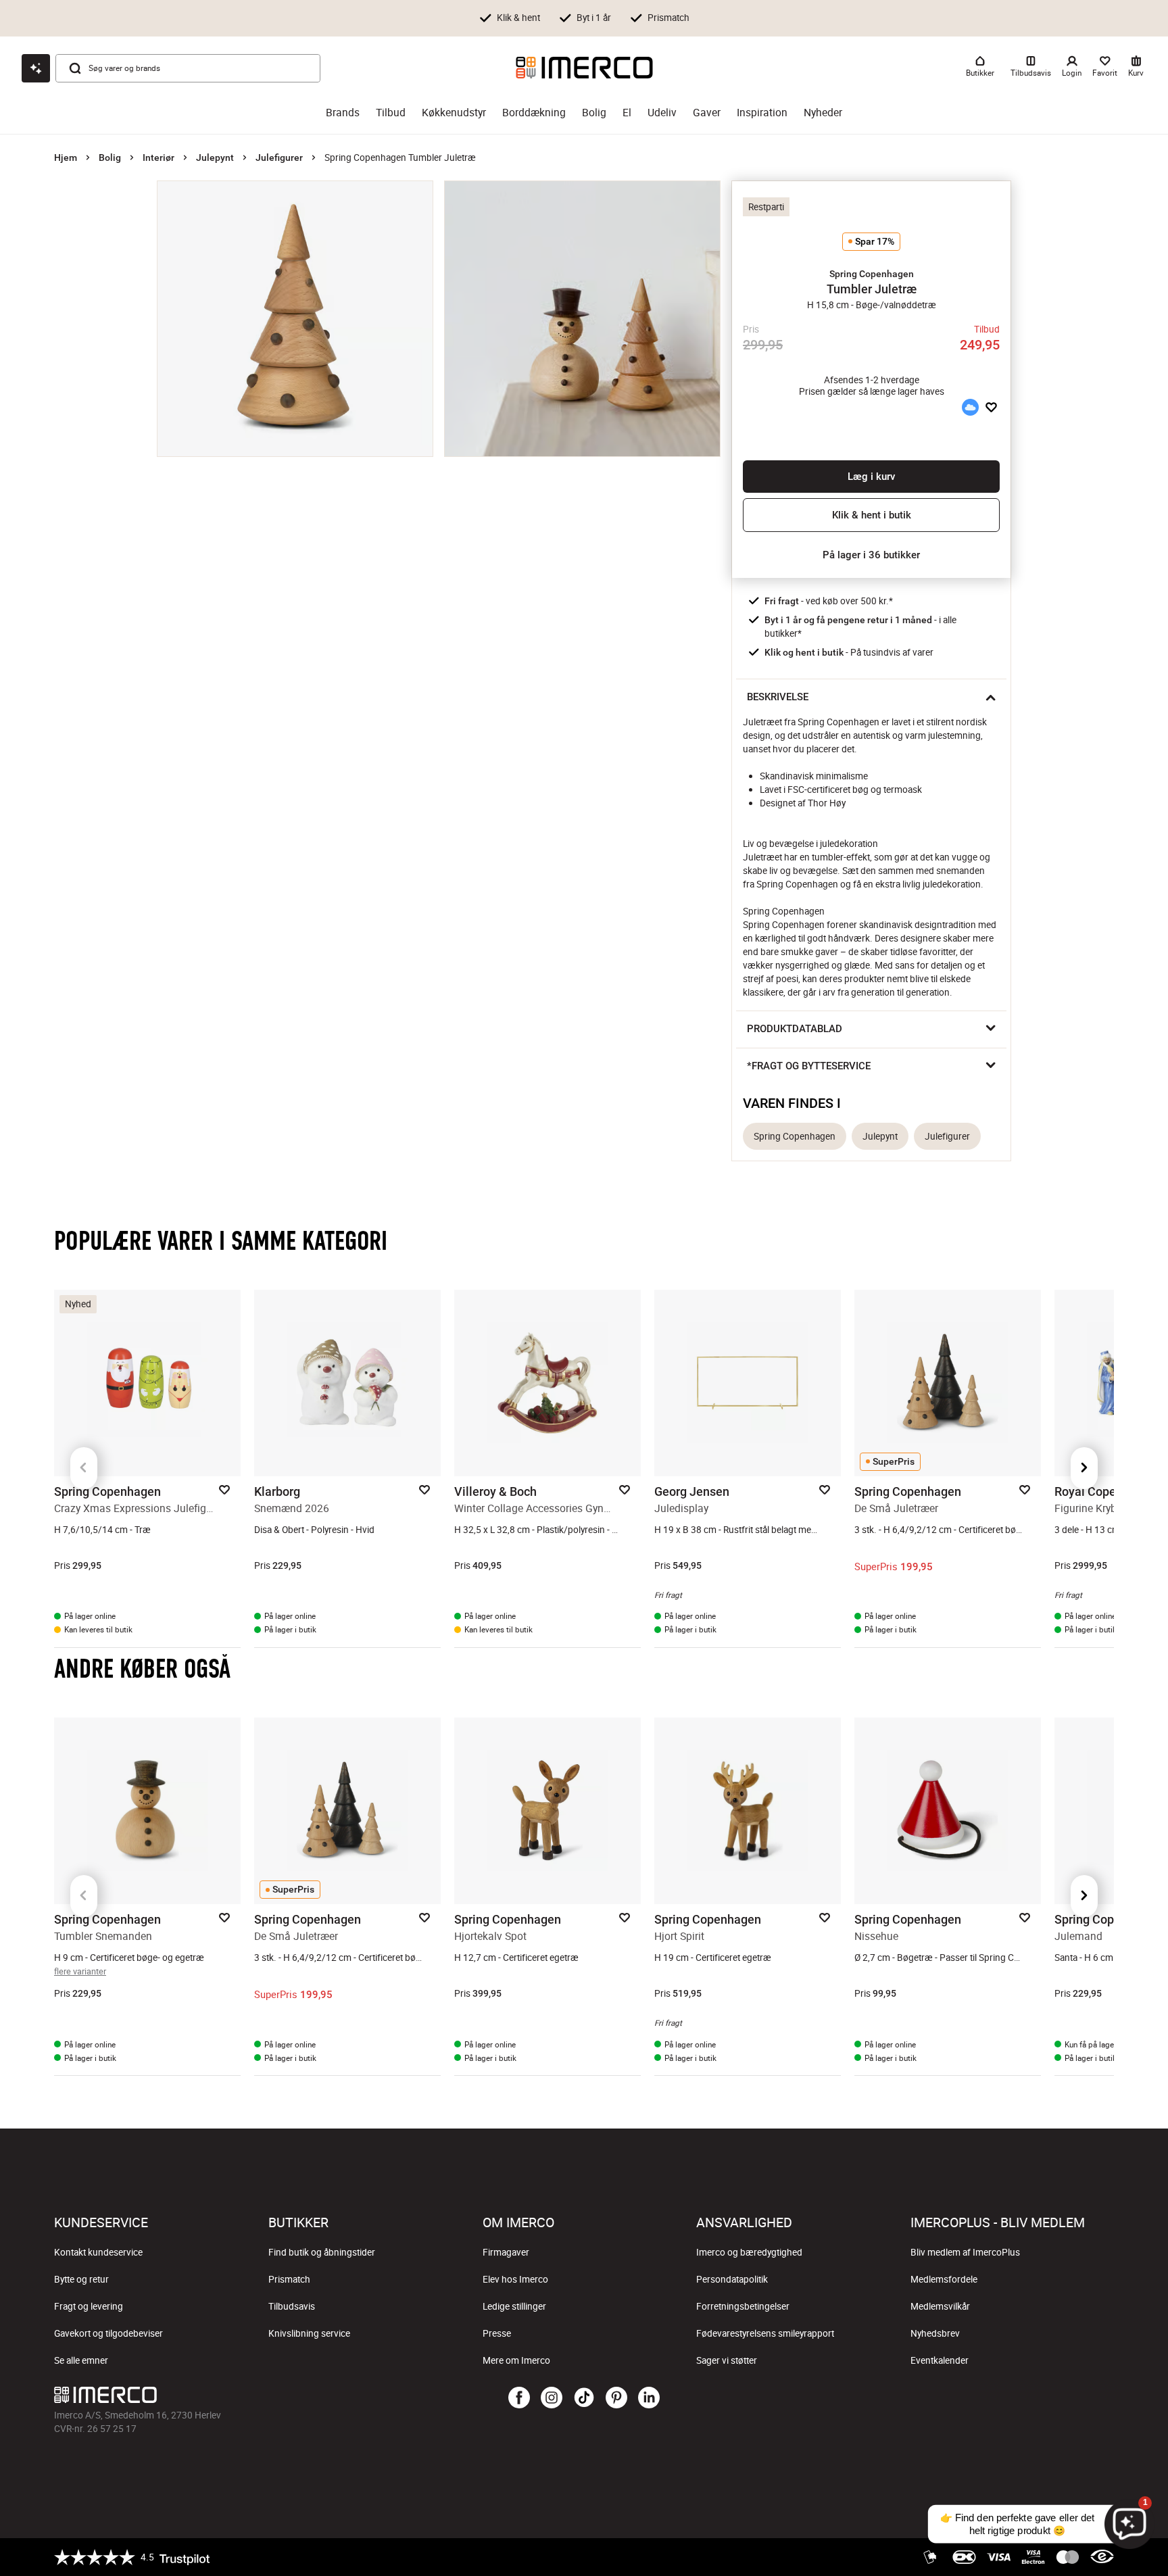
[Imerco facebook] (519, 2398)
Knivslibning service (309, 2333)
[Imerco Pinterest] (616, 2398)
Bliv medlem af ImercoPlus (965, 2252)
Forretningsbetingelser (743, 2306)
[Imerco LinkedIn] (649, 2398)
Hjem (66, 157)
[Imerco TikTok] (584, 2398)
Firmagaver (506, 2252)
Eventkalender (940, 2360)
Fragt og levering (89, 2306)
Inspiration (762, 113)
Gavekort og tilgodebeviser (108, 2333)
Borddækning (534, 113)
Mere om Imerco (516, 2360)
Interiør (159, 157)
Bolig (594, 113)
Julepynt (215, 157)
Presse (497, 2333)
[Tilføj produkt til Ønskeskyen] (970, 408)
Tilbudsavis (292, 2306)
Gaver (707, 113)
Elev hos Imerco (515, 2279)
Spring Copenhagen (795, 1136)
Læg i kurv (871, 477)
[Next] (1084, 1468)
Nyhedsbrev (935, 2333)
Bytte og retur (81, 2279)
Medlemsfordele (944, 2279)
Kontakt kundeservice (98, 2252)
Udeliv (662, 113)
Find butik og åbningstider (322, 2252)
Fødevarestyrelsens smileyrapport (765, 2333)
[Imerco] (584, 68)
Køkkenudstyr (454, 113)
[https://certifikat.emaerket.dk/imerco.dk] (1102, 2557)
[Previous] (84, 1468)
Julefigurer (279, 157)
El (627, 113)
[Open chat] (36, 68)
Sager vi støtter (727, 2360)
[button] (871, 274)
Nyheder (823, 113)
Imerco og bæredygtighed (749, 2252)
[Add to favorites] (991, 408)
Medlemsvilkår (940, 2306)
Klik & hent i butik (872, 515)
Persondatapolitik (732, 2279)
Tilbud (391, 113)
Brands (343, 113)
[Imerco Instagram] (552, 2398)
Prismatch (289, 2279)
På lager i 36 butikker (871, 555)
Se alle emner (81, 2360)
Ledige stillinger (514, 2306)
